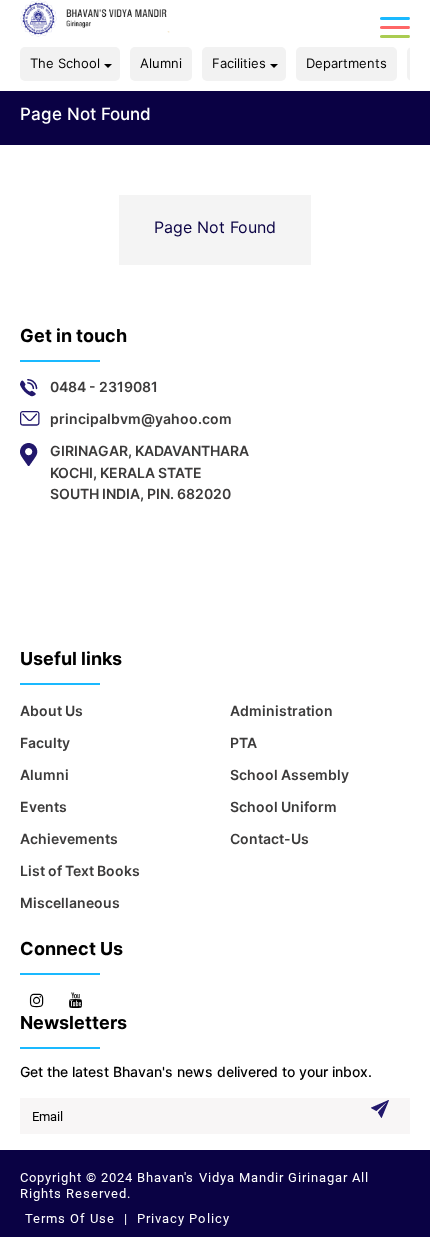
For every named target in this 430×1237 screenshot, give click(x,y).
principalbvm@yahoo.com (141, 418)
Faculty (45, 742)
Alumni (161, 63)
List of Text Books (80, 870)
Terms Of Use (72, 1218)
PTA (243, 742)
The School (65, 63)
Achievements (69, 838)
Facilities (239, 63)
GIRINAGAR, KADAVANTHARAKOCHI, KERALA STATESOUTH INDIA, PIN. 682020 (149, 472)
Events (43, 806)
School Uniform (283, 806)
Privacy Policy (181, 1218)
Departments (346, 63)
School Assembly (289, 774)
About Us (51, 710)
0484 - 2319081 (104, 386)
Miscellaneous (70, 902)
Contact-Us (269, 838)
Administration (281, 710)
